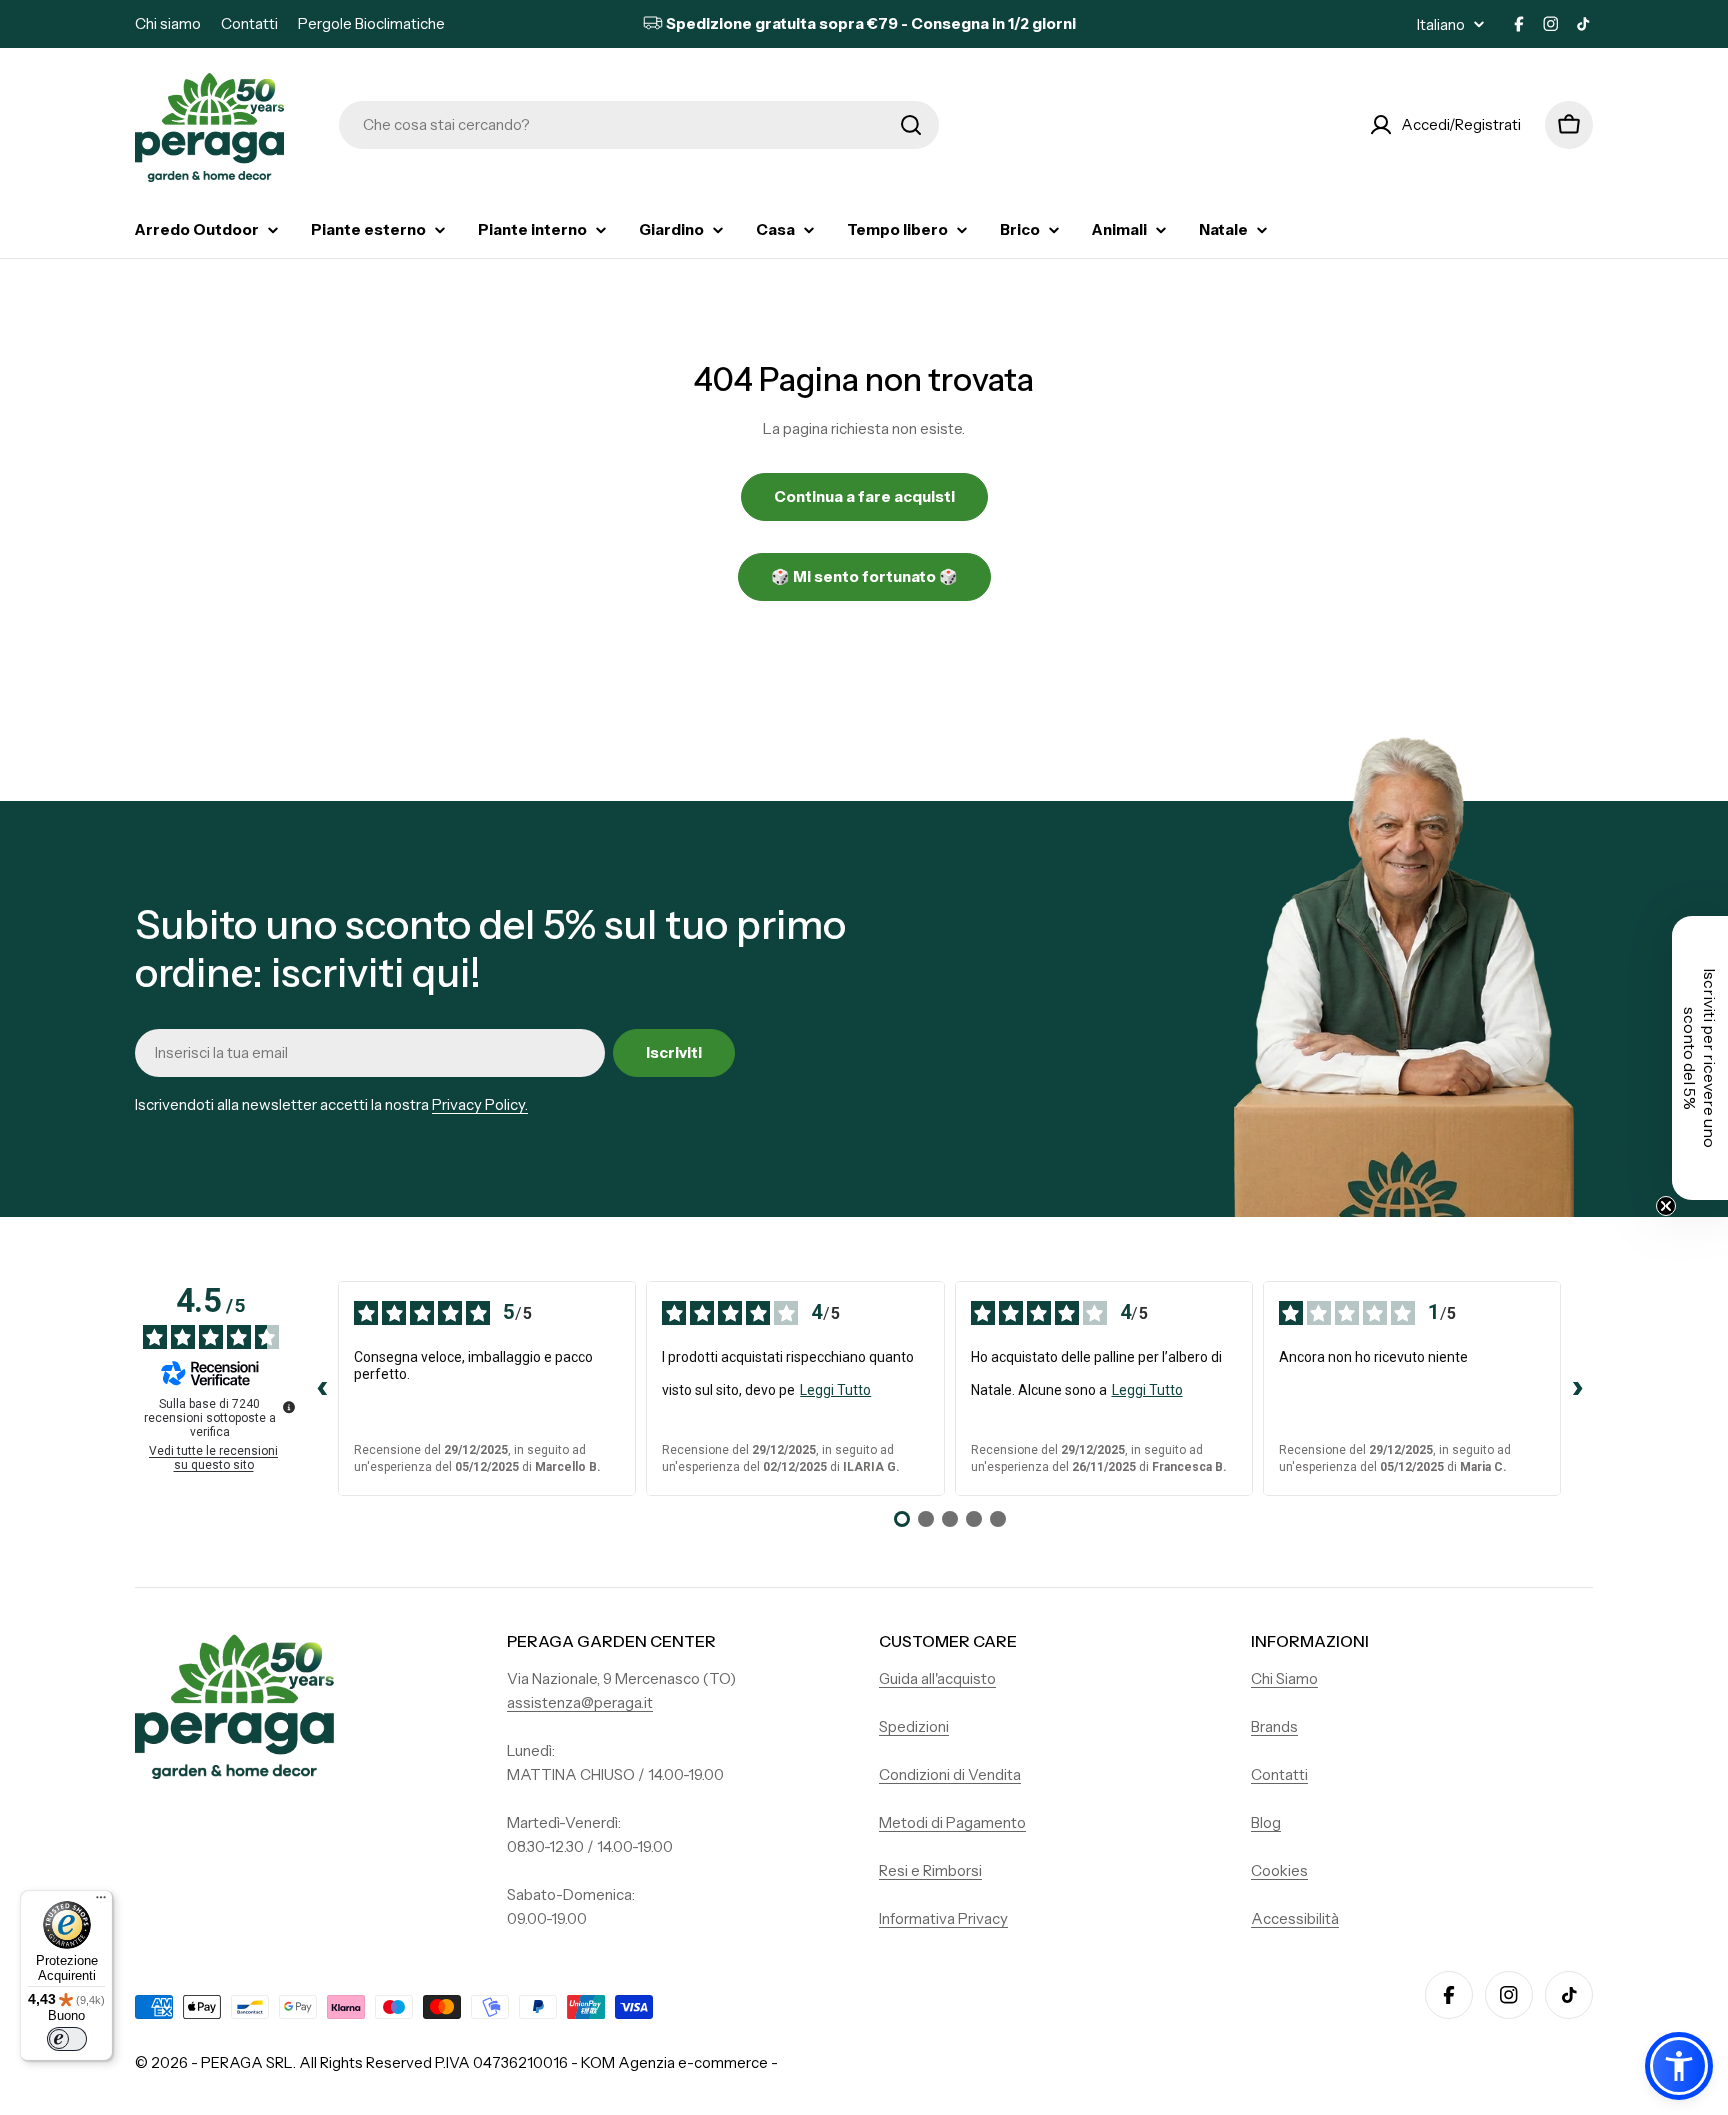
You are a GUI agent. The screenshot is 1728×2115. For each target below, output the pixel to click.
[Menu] (101, 1902)
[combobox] (639, 125)
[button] (1679, 2066)
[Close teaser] (1666, 1206)
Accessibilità (1295, 1918)
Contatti (249, 23)
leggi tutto (835, 1390)
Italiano (1441, 24)
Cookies (1279, 1870)
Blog (1266, 1822)
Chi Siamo (1284, 1678)
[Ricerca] (911, 125)
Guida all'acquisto (937, 1678)
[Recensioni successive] (1577, 1389)
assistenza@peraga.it (580, 1702)
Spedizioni (914, 1726)
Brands (1274, 1726)
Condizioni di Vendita (950, 1774)
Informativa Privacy (943, 1918)
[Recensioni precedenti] (322, 1389)
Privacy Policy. (480, 1104)
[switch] (67, 2039)
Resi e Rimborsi (930, 1870)
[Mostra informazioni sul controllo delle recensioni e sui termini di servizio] (289, 1407)
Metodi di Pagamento (952, 1822)
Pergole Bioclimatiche (371, 23)
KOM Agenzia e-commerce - (679, 2062)
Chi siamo (168, 23)
